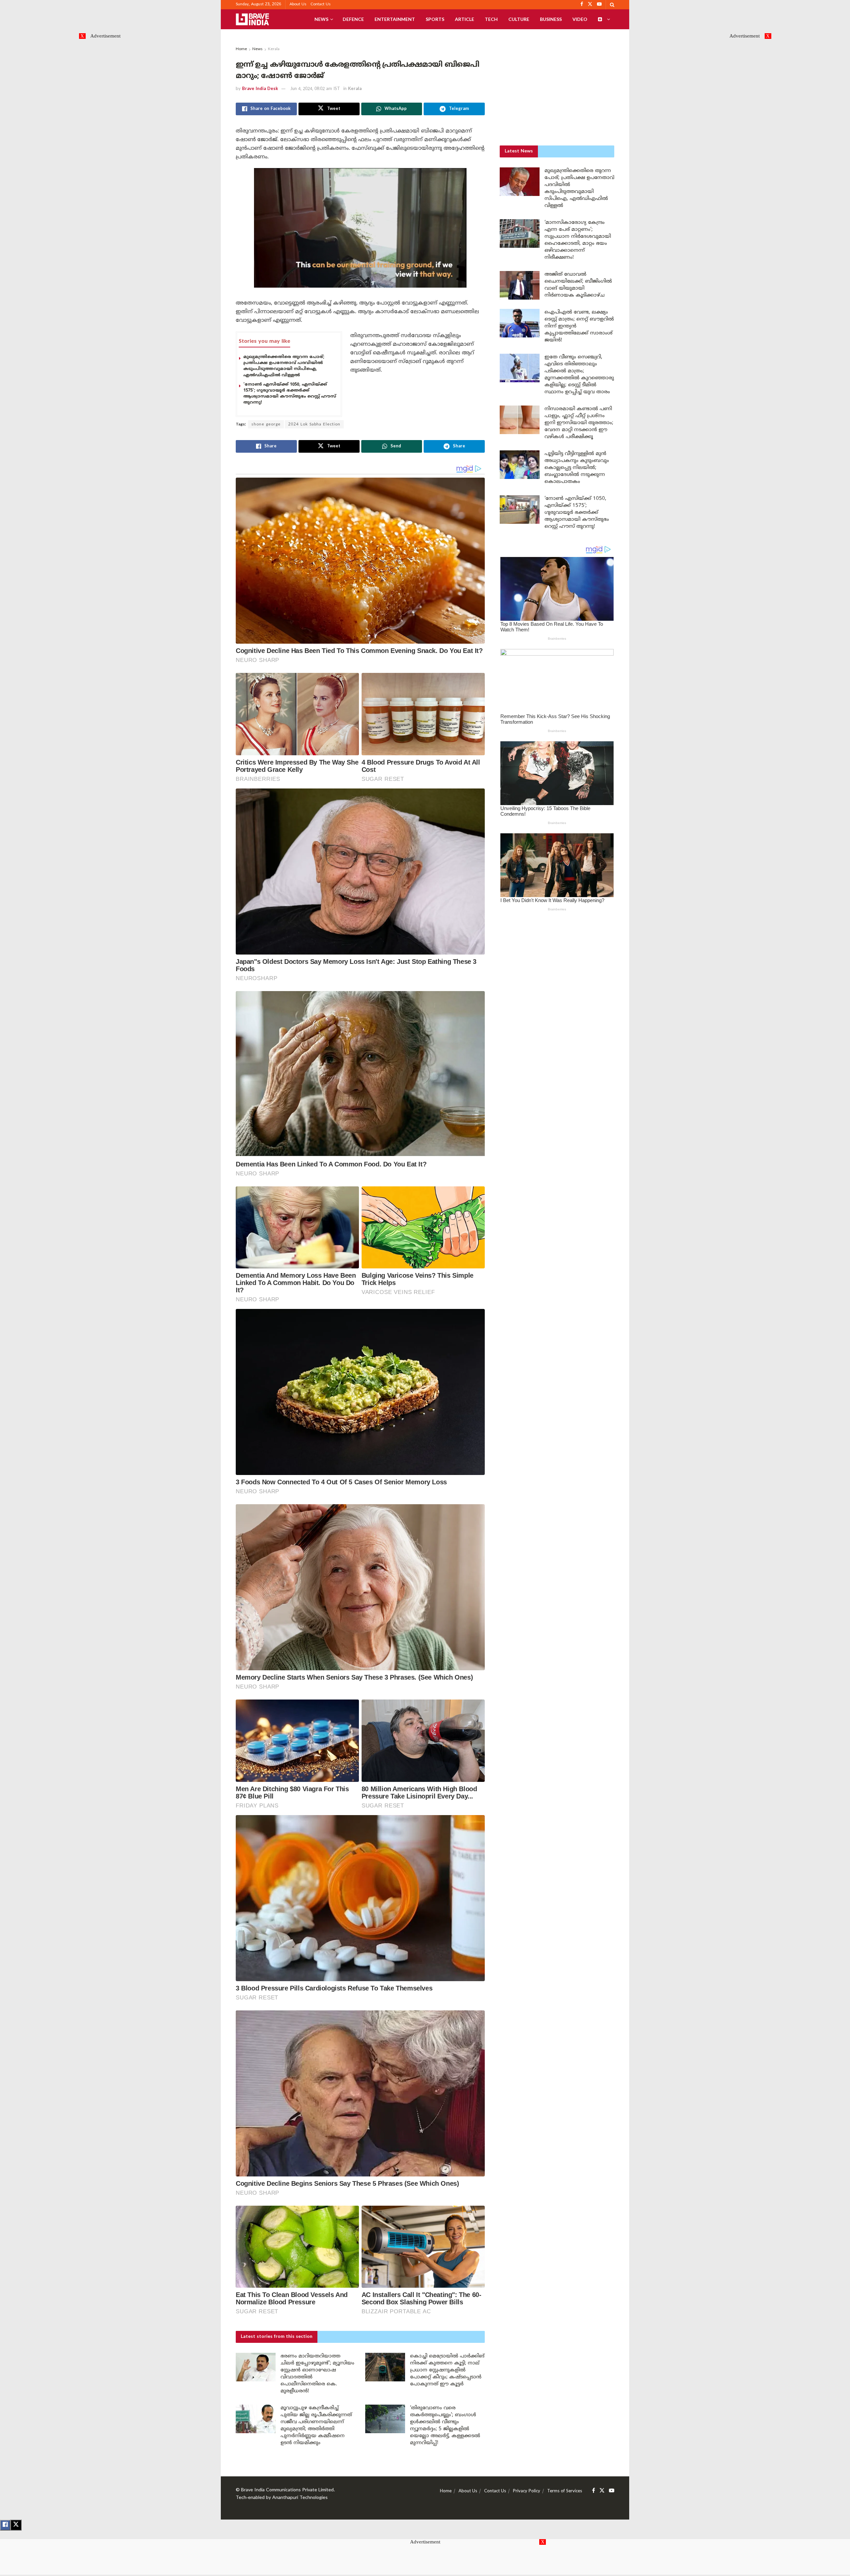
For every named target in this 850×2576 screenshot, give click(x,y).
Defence (353, 19)
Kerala (274, 49)
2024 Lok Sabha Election (314, 425)
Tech (491, 19)
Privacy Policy (527, 2491)
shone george (266, 425)
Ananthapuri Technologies (300, 2498)
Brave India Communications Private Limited (287, 2490)
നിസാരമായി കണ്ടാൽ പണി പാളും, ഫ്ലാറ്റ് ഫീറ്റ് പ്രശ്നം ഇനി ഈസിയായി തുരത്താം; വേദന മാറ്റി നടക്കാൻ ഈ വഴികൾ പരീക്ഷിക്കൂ (579, 423)
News (321, 19)
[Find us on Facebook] (594, 2491)
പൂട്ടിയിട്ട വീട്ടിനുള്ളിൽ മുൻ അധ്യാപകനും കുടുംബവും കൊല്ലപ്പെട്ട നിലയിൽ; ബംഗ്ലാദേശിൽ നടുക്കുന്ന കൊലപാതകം (577, 468)
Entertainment (395, 19)
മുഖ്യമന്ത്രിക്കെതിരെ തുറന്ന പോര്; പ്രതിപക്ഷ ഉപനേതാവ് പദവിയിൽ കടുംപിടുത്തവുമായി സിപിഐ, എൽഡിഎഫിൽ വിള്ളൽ (284, 366)
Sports (435, 19)
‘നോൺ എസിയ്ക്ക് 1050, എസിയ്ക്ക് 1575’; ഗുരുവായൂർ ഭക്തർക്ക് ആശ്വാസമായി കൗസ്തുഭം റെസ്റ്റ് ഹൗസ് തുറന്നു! (577, 513)
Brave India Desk (260, 89)
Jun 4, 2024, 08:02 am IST (315, 89)
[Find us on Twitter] (602, 2491)
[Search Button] (612, 5)
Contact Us (321, 4)
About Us (298, 4)
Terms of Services (565, 2491)
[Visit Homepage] (252, 19)
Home (241, 49)
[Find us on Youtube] (612, 2491)
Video (580, 19)
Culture (519, 19)
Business (551, 19)
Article (465, 19)
